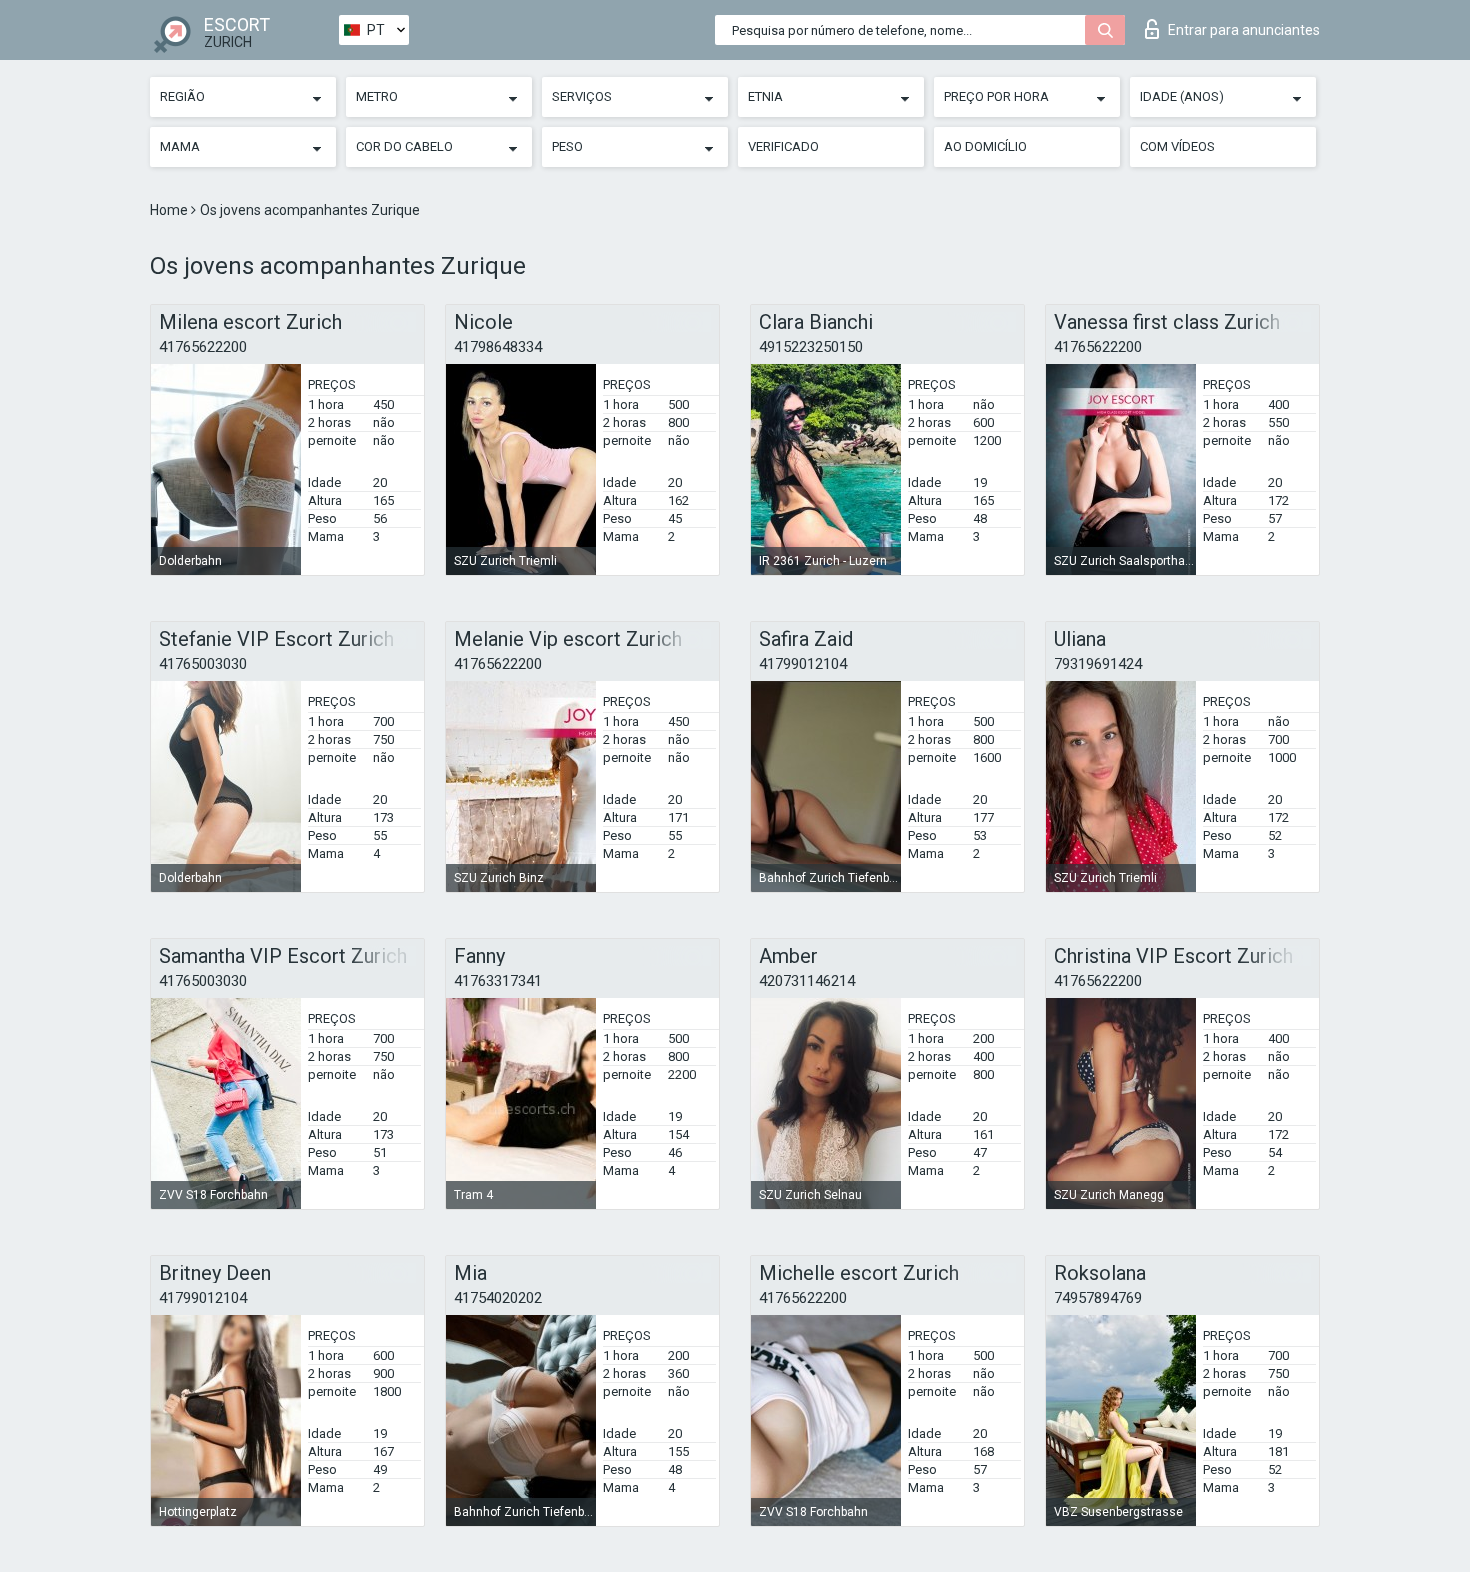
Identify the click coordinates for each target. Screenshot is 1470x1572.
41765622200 (203, 347)
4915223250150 (811, 347)
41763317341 (498, 981)
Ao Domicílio (985, 146)
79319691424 (1098, 664)
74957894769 (1098, 1298)
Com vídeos (1177, 146)
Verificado (783, 146)
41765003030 (203, 664)
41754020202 (498, 1298)
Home (170, 210)
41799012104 (803, 664)
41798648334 (498, 347)
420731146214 (807, 981)
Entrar (1244, 30)
